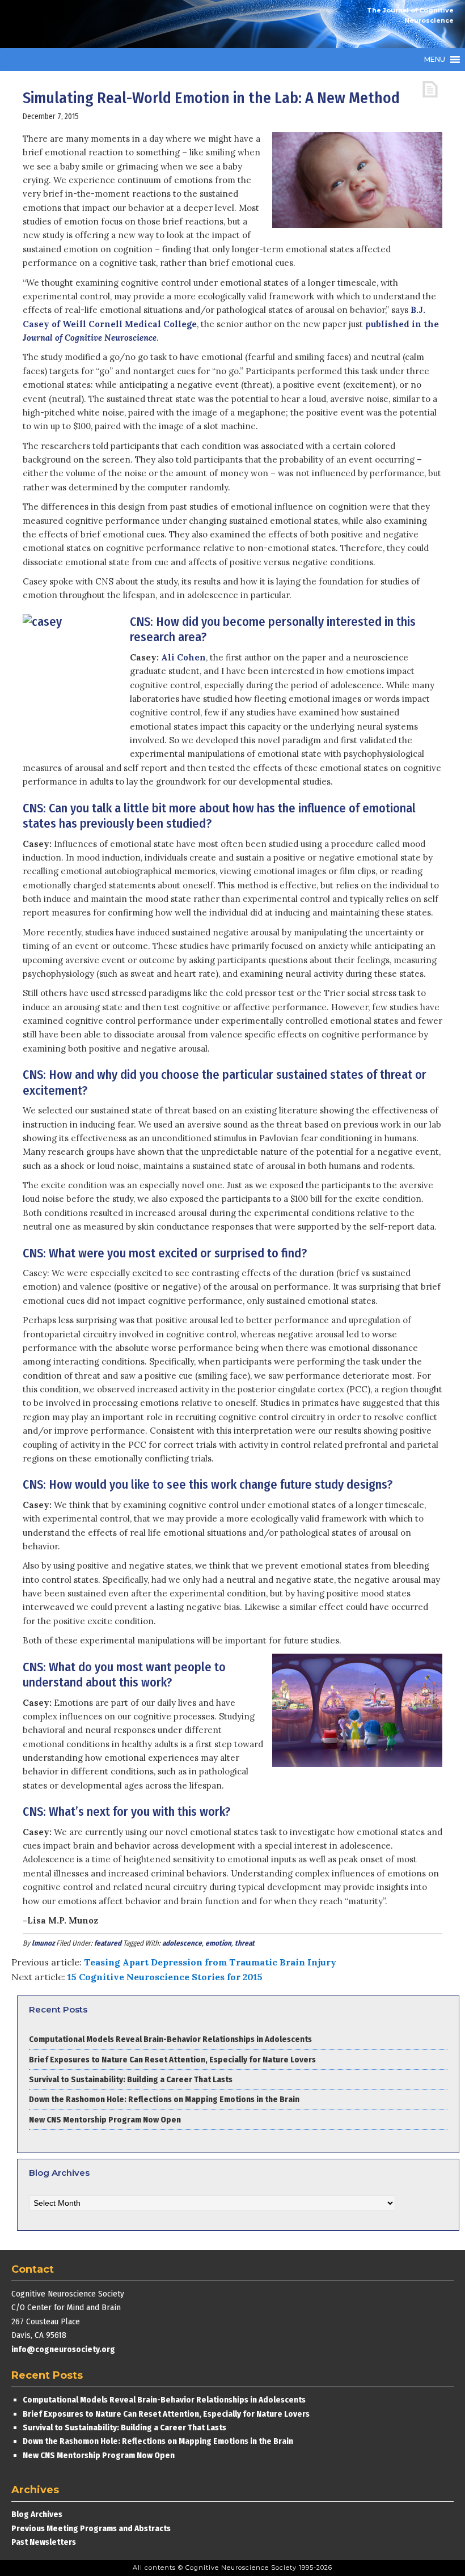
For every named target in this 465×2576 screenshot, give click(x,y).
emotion (218, 1943)
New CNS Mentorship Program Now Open (105, 2120)
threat (245, 1943)
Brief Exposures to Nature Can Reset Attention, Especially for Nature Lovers (173, 2060)
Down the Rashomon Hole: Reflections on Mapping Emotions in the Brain (164, 2099)
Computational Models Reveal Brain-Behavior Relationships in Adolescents (170, 2039)
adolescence (182, 1943)
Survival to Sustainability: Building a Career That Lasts (131, 2079)
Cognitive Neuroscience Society (96, 24)
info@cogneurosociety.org (63, 2349)
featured (108, 1943)
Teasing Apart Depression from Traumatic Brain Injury (210, 1962)
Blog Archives (37, 2514)
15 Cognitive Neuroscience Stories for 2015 (165, 1977)
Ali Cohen (183, 657)
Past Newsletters (44, 2542)
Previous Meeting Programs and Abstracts (91, 2528)
